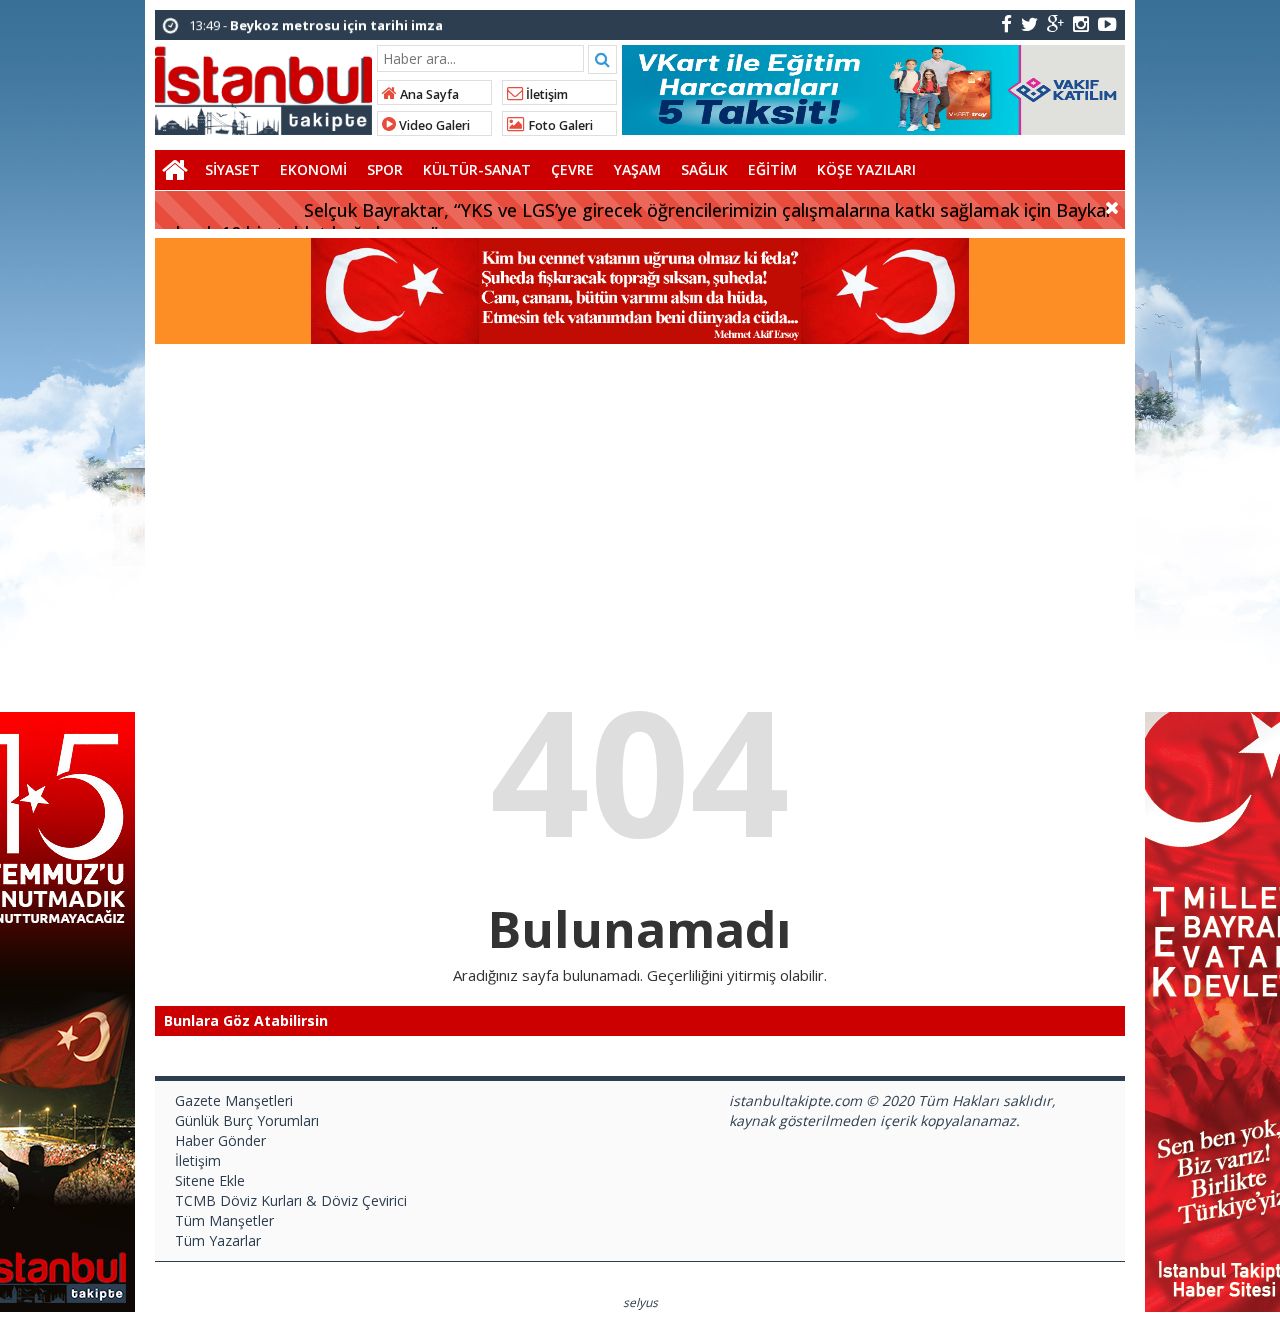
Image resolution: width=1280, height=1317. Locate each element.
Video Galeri (433, 125)
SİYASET (232, 169)
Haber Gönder (220, 1140)
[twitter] (1029, 23)
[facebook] (1006, 23)
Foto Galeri (559, 125)
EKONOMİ (313, 169)
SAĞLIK (704, 169)
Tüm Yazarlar (218, 1240)
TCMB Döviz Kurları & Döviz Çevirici (291, 1200)
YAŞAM (637, 169)
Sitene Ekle (210, 1180)
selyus (640, 1302)
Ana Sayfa (428, 94)
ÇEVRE (572, 169)
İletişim (545, 94)
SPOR (385, 169)
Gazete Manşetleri (234, 1100)
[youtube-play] (1107, 23)
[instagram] (1081, 23)
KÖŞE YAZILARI (866, 169)
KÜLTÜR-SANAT (477, 169)
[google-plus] (1055, 23)
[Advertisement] (640, 494)
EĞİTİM (772, 169)
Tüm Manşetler (224, 1220)
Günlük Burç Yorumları (247, 1120)
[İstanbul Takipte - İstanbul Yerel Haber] (263, 87)
